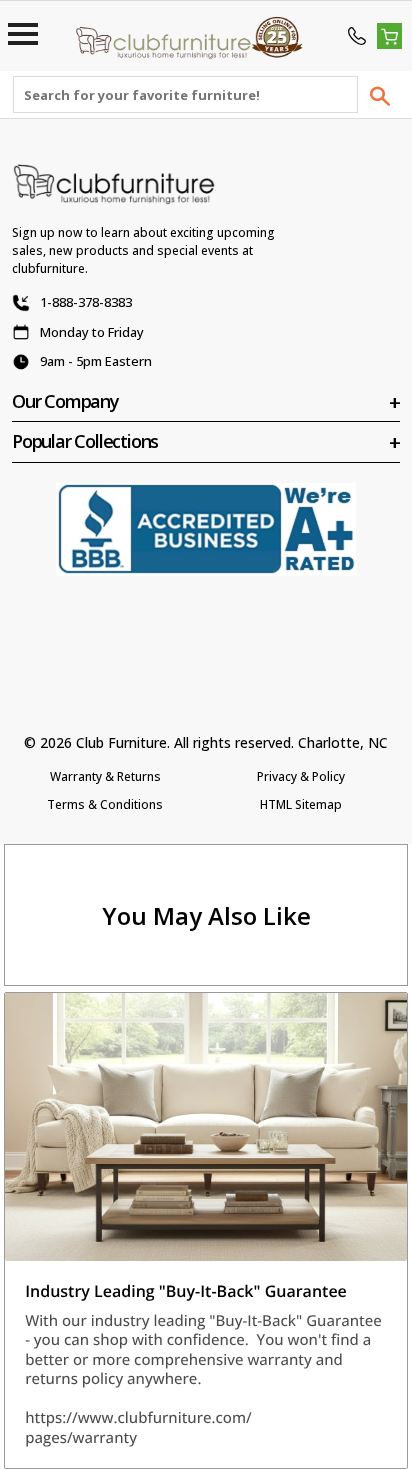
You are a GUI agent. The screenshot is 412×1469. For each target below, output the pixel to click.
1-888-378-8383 (86, 302)
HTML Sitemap (301, 804)
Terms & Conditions (105, 804)
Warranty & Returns (105, 776)
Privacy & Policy (301, 776)
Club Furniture (121, 742)
